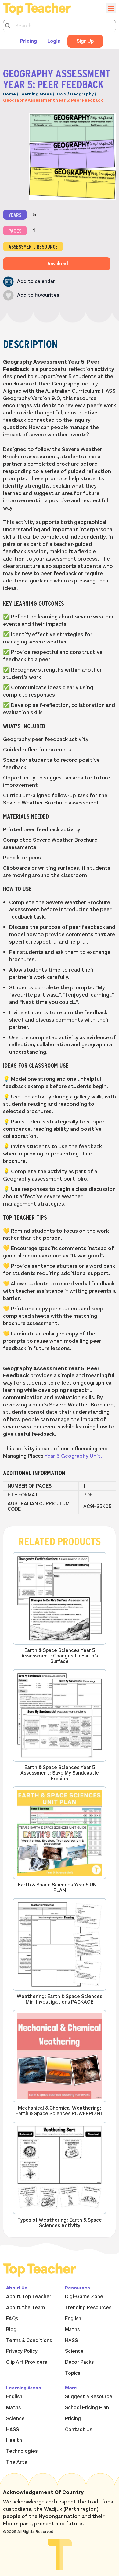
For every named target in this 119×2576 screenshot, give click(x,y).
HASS (61, 94)
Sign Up (85, 41)
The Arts (16, 2462)
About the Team (25, 2308)
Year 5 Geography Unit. (73, 1456)
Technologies (22, 2451)
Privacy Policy (22, 2351)
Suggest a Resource (89, 2397)
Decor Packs (79, 2362)
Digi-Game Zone (84, 2297)
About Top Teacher (29, 2297)
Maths (72, 2330)
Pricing (28, 41)
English (73, 2319)
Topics (73, 2373)
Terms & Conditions (29, 2341)
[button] (29, 282)
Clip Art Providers (27, 2362)
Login (54, 41)
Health (14, 2440)
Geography (82, 94)
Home (9, 94)
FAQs (12, 2319)
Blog (11, 2330)
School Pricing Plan (87, 2408)
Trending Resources (88, 2308)
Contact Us (79, 2430)
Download (57, 264)
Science (74, 2351)
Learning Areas (36, 94)
